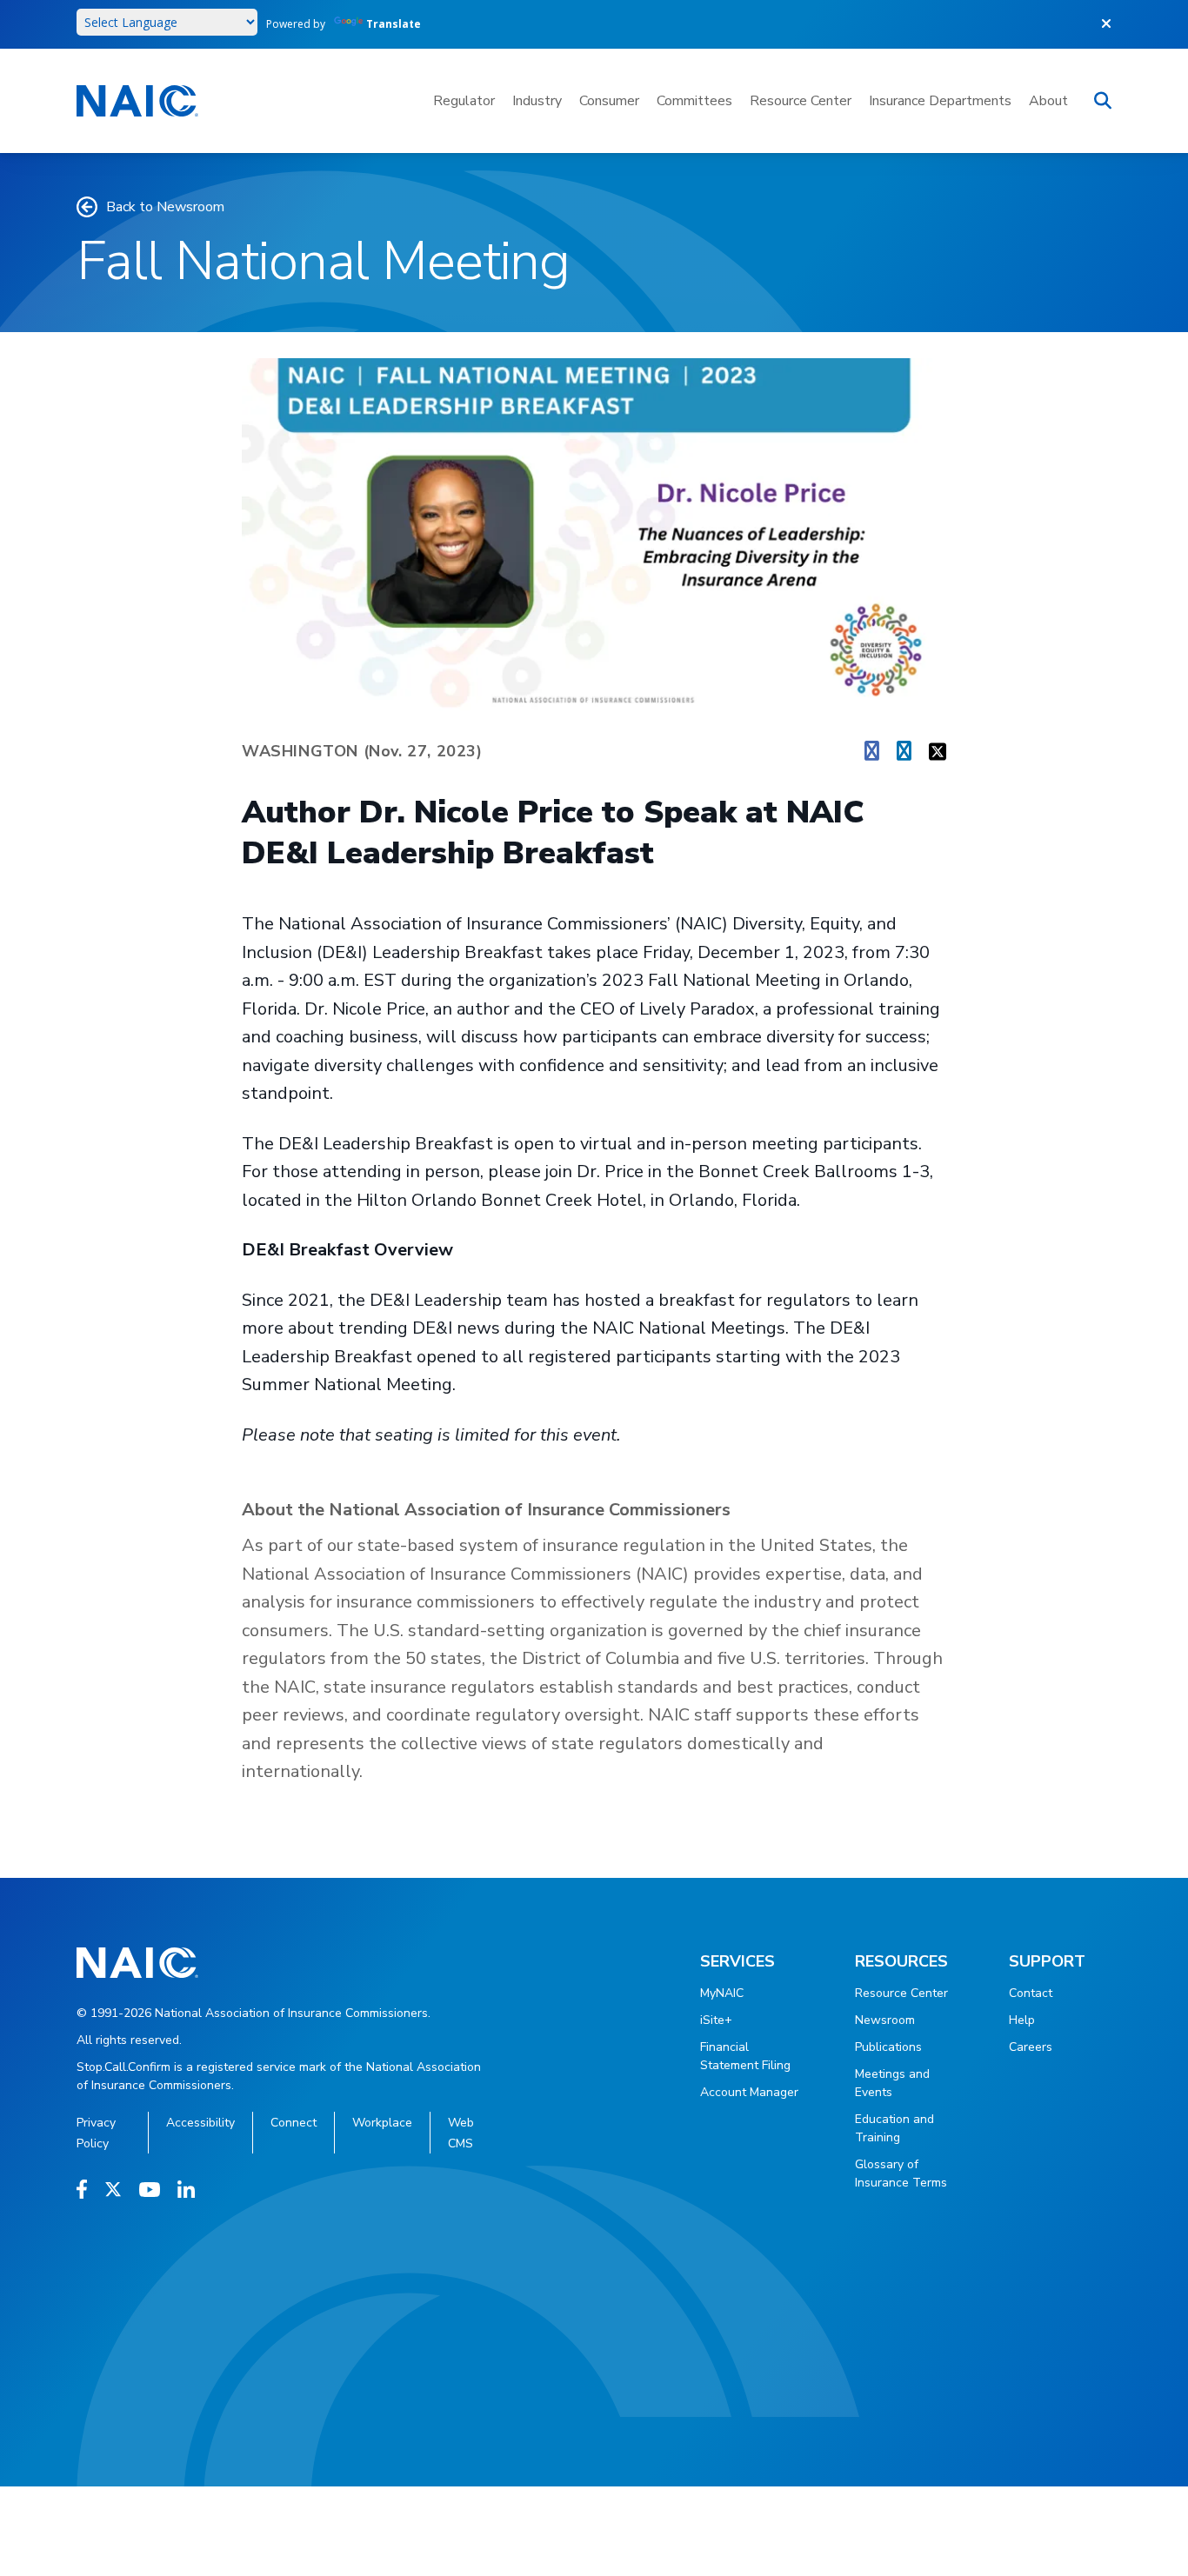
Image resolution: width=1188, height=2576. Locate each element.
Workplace (382, 2123)
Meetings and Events (892, 2083)
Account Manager (749, 2092)
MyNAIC (722, 1993)
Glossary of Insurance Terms (901, 2173)
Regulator (464, 101)
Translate (394, 24)
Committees (694, 101)
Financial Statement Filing (745, 2056)
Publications (888, 2047)
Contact (1031, 1993)
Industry (537, 101)
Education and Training (894, 2128)
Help (1022, 2020)
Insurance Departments (940, 101)
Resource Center (801, 101)
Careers (1031, 2047)
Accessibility (200, 2123)
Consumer (609, 101)
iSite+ (716, 2020)
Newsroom (885, 2020)
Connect (294, 2123)
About (1048, 101)
